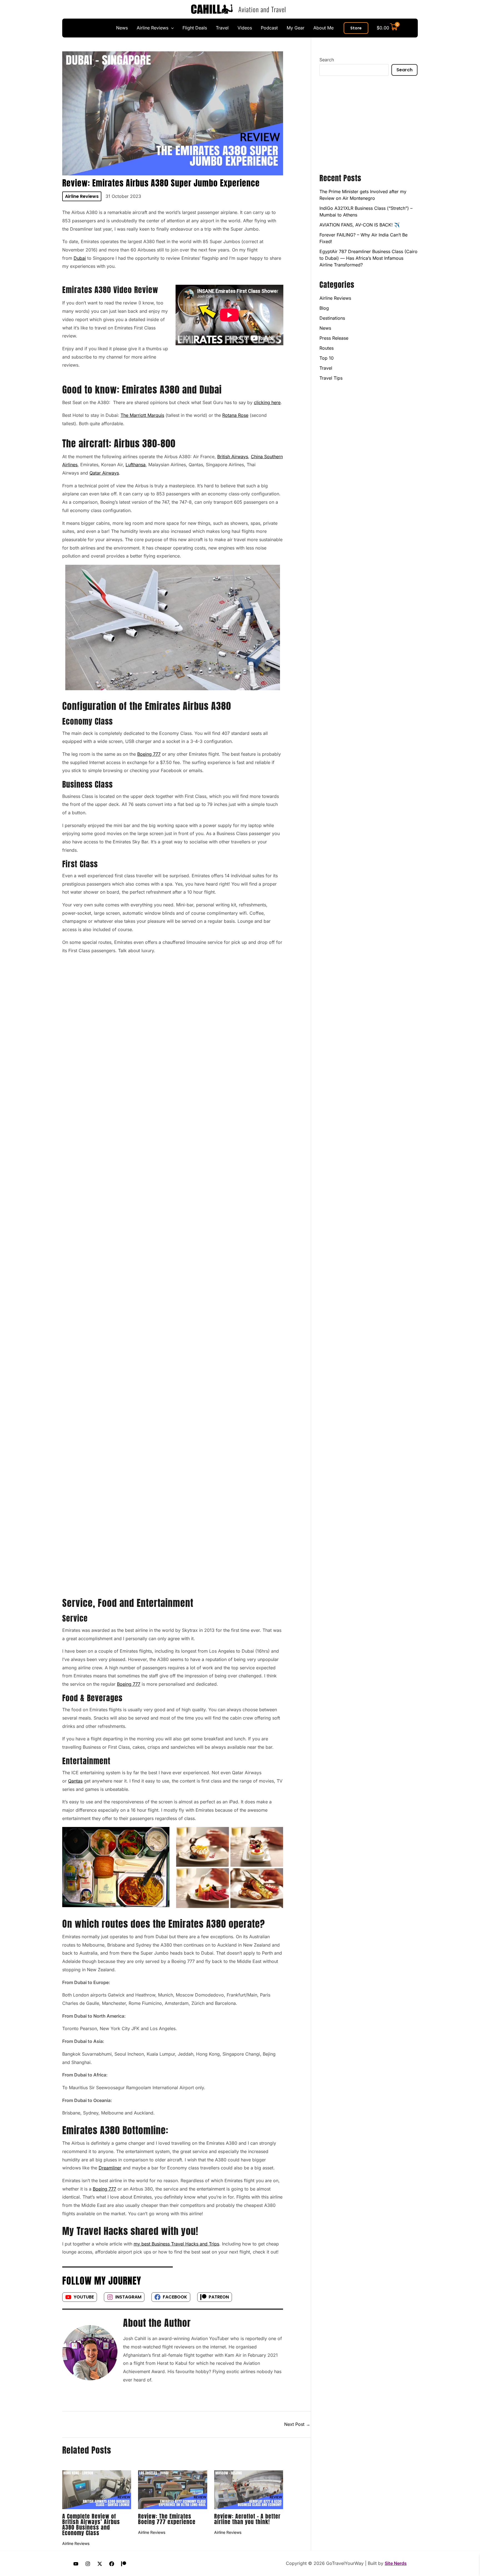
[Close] (474, 6)
